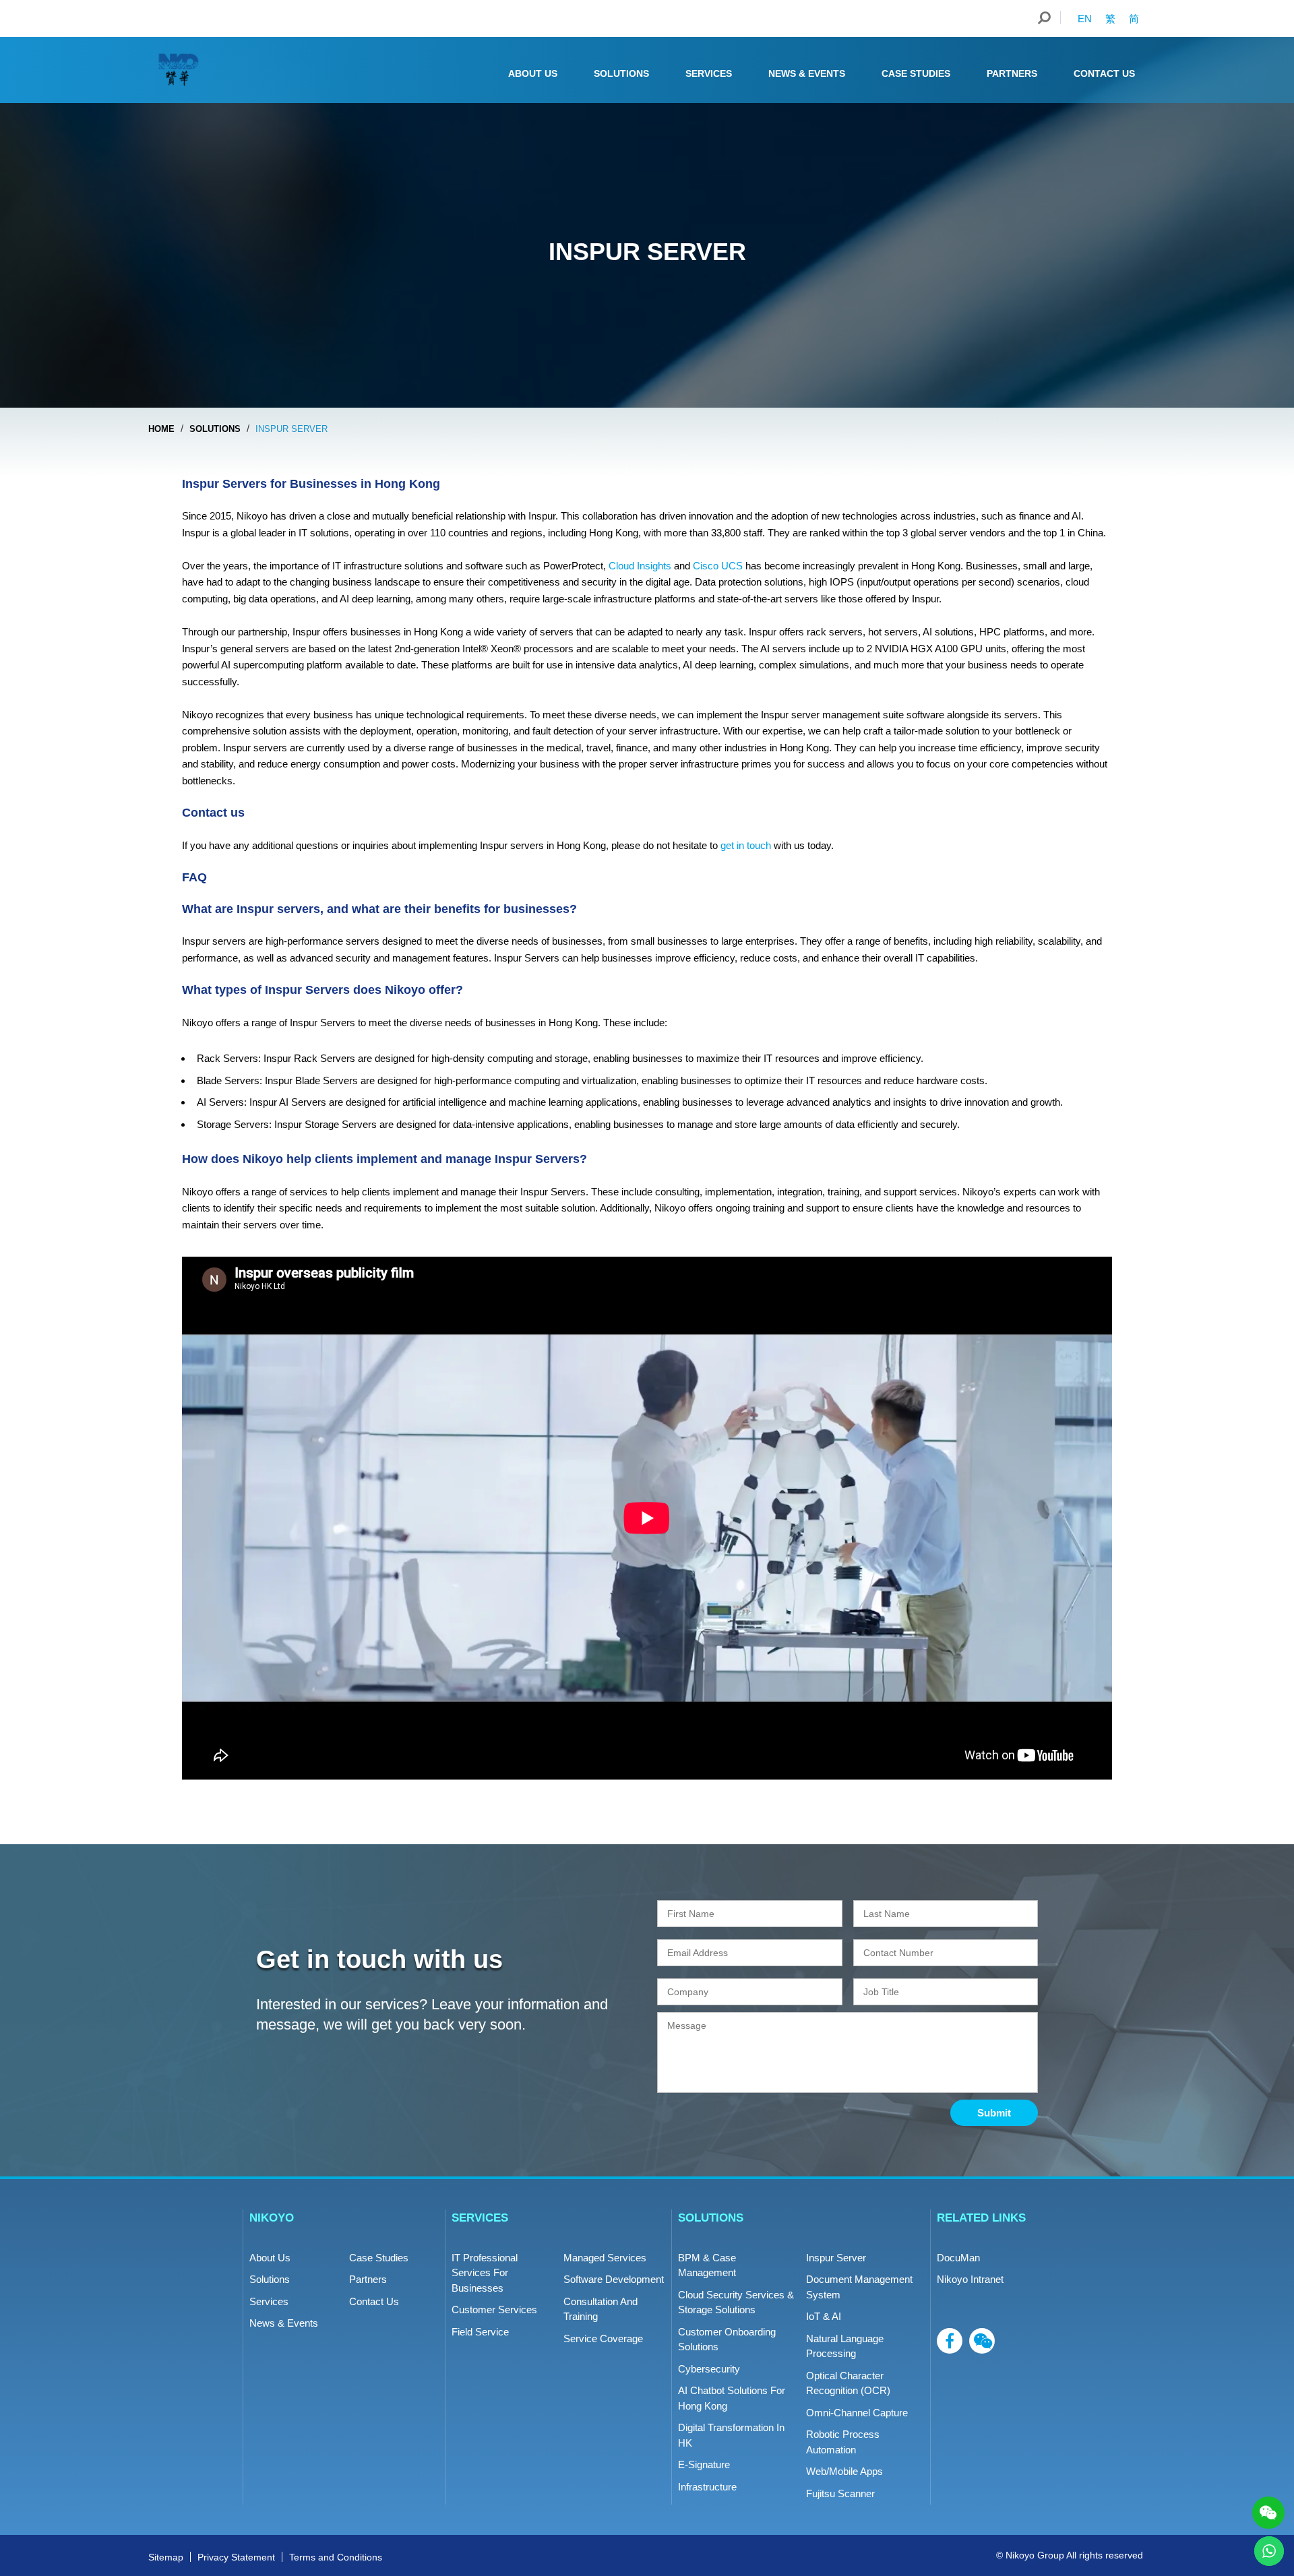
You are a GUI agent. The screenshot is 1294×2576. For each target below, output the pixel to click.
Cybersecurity (709, 2369)
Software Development (614, 2279)
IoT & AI (824, 2316)
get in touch (747, 845)
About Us (533, 73)
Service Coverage (603, 2338)
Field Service (480, 2332)
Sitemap (166, 2557)
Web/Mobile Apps (844, 2471)
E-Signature (704, 2464)
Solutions (621, 73)
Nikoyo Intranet (970, 2279)
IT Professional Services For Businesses (485, 2273)
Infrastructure (707, 2487)
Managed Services (605, 2258)
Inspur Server (836, 2258)
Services (709, 73)
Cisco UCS (718, 566)
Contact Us (1104, 73)
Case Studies (916, 73)
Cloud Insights (640, 566)
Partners (1012, 73)
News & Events (807, 73)
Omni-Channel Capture (857, 2413)
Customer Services (494, 2310)
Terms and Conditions (336, 2557)
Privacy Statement (236, 2557)
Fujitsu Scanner (840, 2493)
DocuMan (958, 2258)
